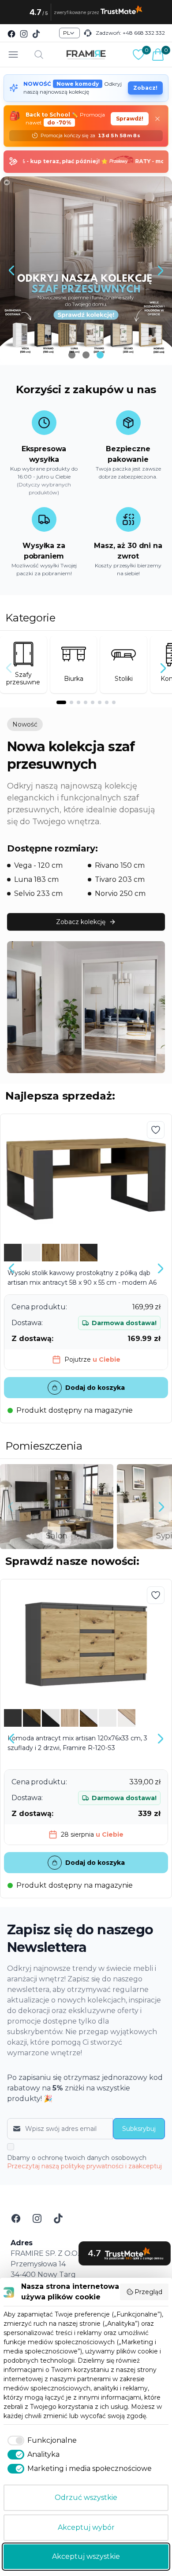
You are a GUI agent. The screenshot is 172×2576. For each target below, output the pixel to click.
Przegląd (148, 2292)
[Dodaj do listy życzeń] (156, 1130)
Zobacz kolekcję (81, 922)
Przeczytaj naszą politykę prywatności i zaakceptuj (84, 2166)
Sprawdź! (130, 119)
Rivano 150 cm (120, 865)
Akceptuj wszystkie (86, 2556)
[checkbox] (40, 2441)
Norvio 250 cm (120, 893)
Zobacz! (145, 88)
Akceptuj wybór (86, 2527)
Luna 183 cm (36, 879)
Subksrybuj (139, 2129)
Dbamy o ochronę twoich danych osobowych (84, 2162)
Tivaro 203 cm (120, 879)
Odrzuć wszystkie (86, 2497)
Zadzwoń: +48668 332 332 (130, 33)
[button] (11, 270)
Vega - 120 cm (38, 865)
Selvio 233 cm (38, 893)
